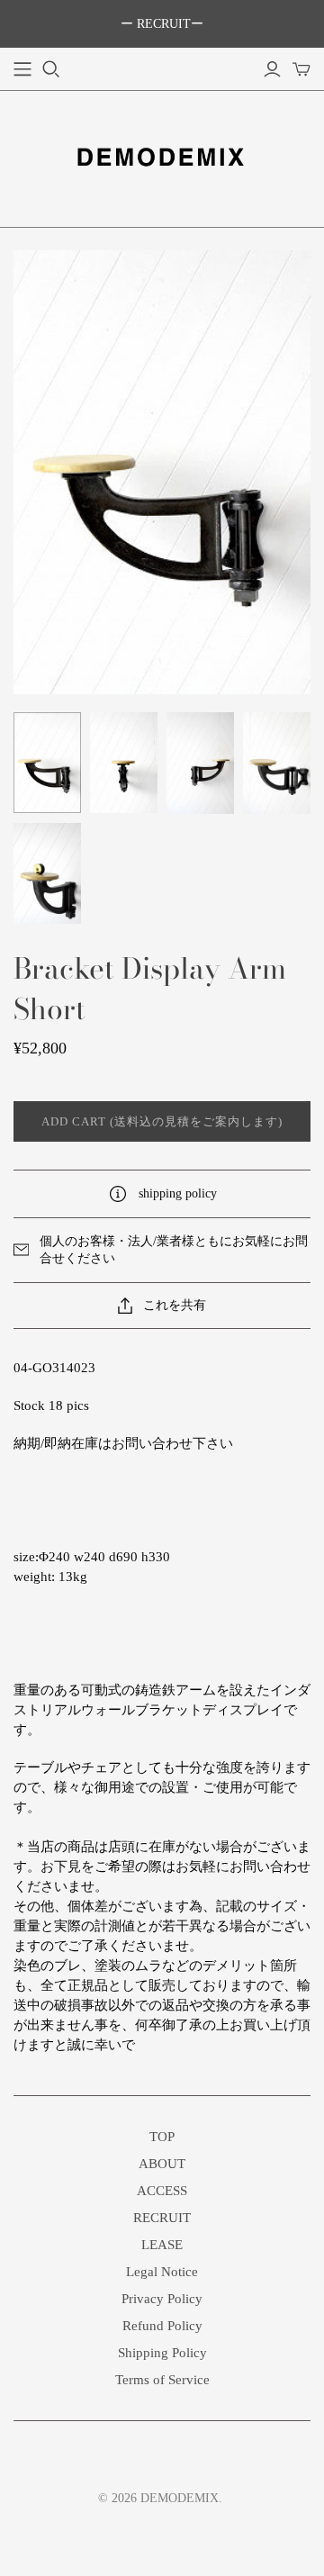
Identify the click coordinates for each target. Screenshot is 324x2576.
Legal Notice (162, 2272)
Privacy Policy (162, 2299)
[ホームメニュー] (22, 69)
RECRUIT (162, 2218)
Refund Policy (162, 2326)
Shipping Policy (162, 2353)
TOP (162, 2137)
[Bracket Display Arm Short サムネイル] (47, 763)
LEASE (162, 2245)
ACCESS (162, 2191)
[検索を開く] (51, 69)
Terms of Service (162, 2380)
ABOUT (162, 2164)
